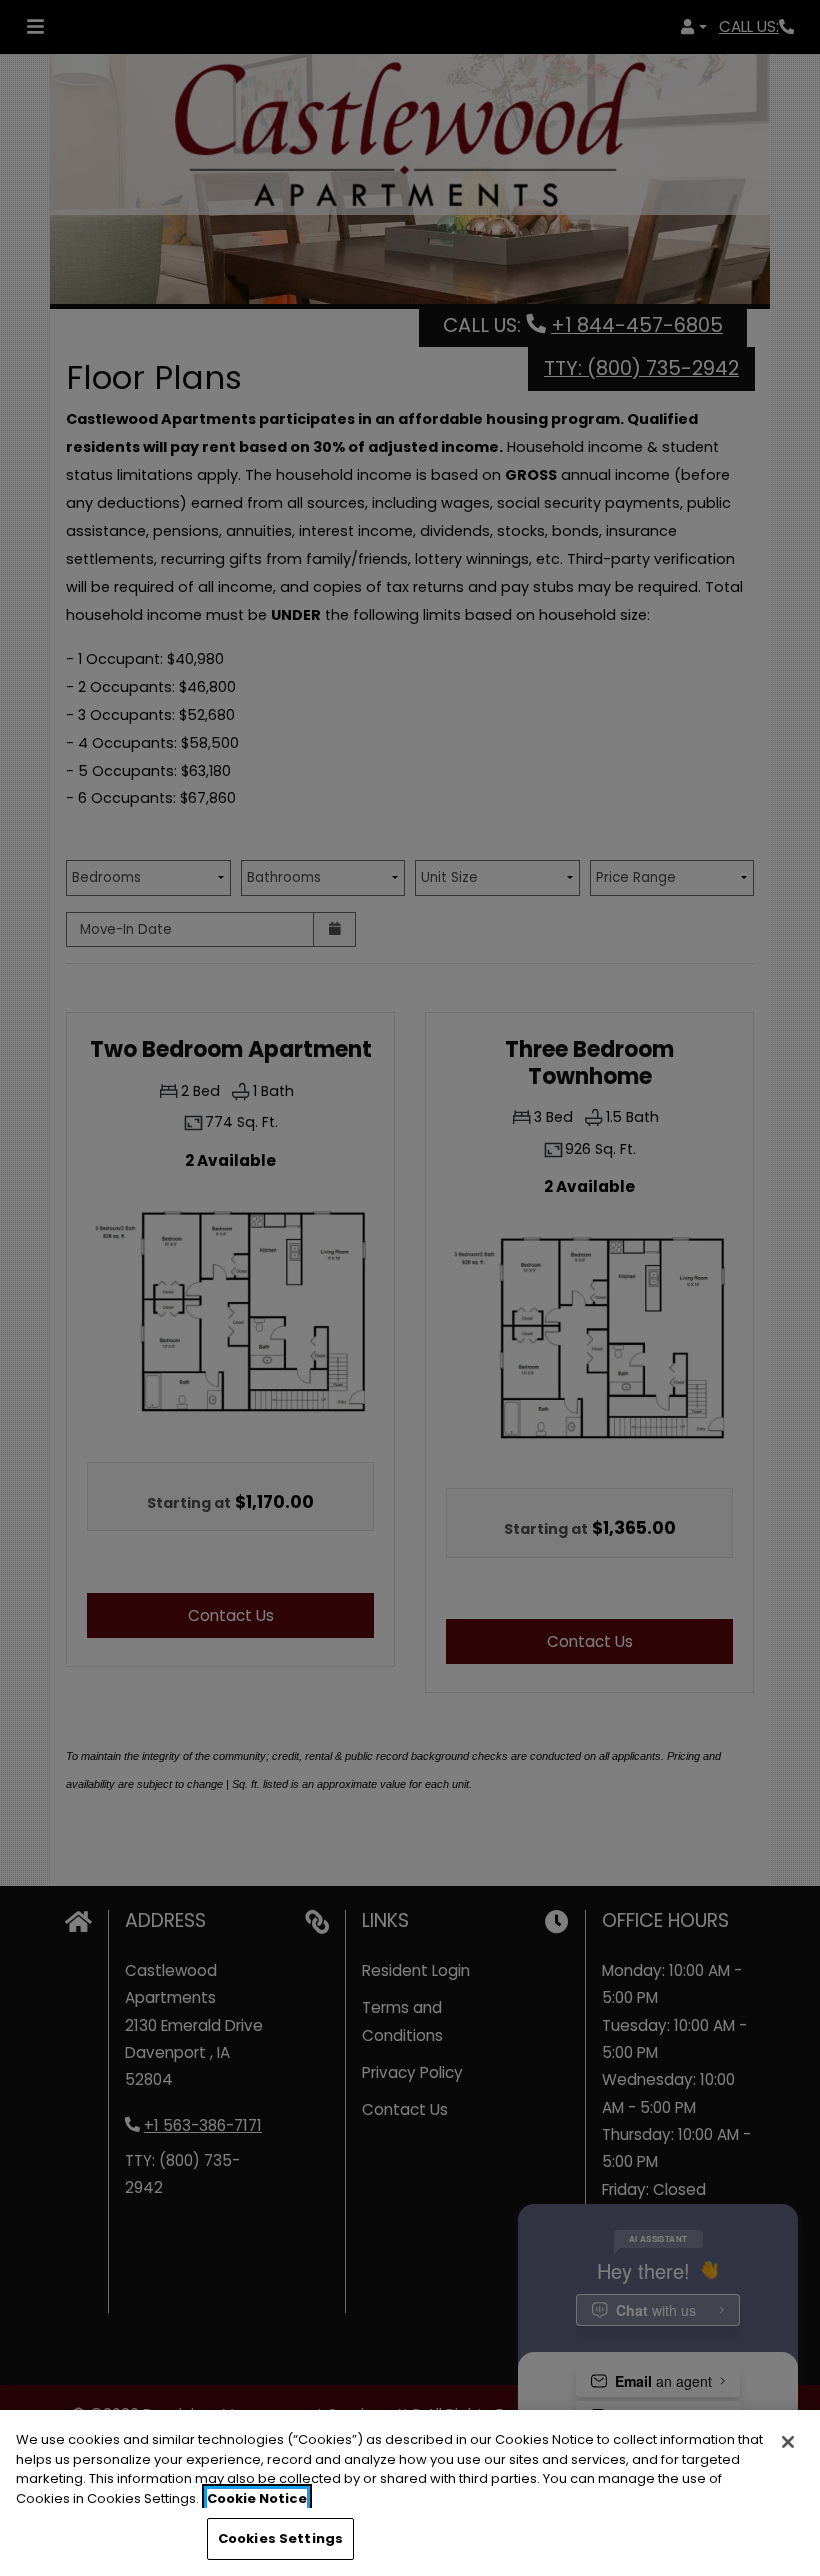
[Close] (788, 2442)
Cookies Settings (280, 2538)
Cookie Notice (257, 2498)
